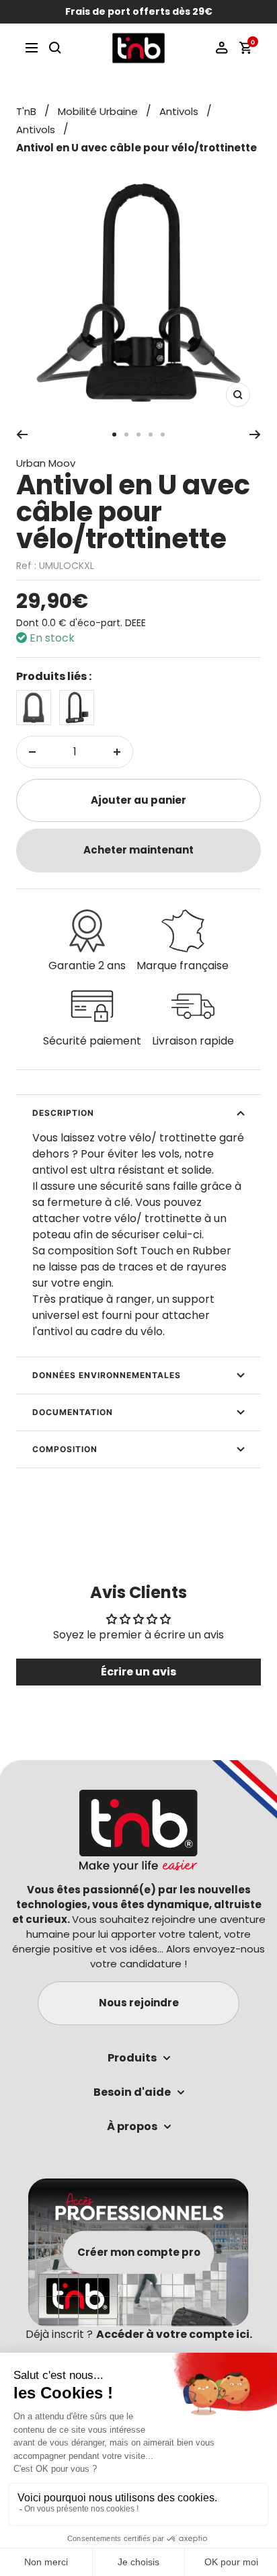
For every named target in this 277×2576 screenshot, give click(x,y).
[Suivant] (255, 434)
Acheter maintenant (138, 850)
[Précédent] (22, 434)
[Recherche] (55, 48)
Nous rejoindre (139, 2003)
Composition (65, 1449)
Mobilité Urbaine (98, 111)
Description (63, 1113)
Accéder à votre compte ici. (174, 2334)
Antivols (179, 111)
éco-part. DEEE (112, 623)
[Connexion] (222, 48)
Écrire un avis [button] (138, 1672)
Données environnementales (107, 1375)
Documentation (73, 1412)
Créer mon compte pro (139, 2252)
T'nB (26, 111)
